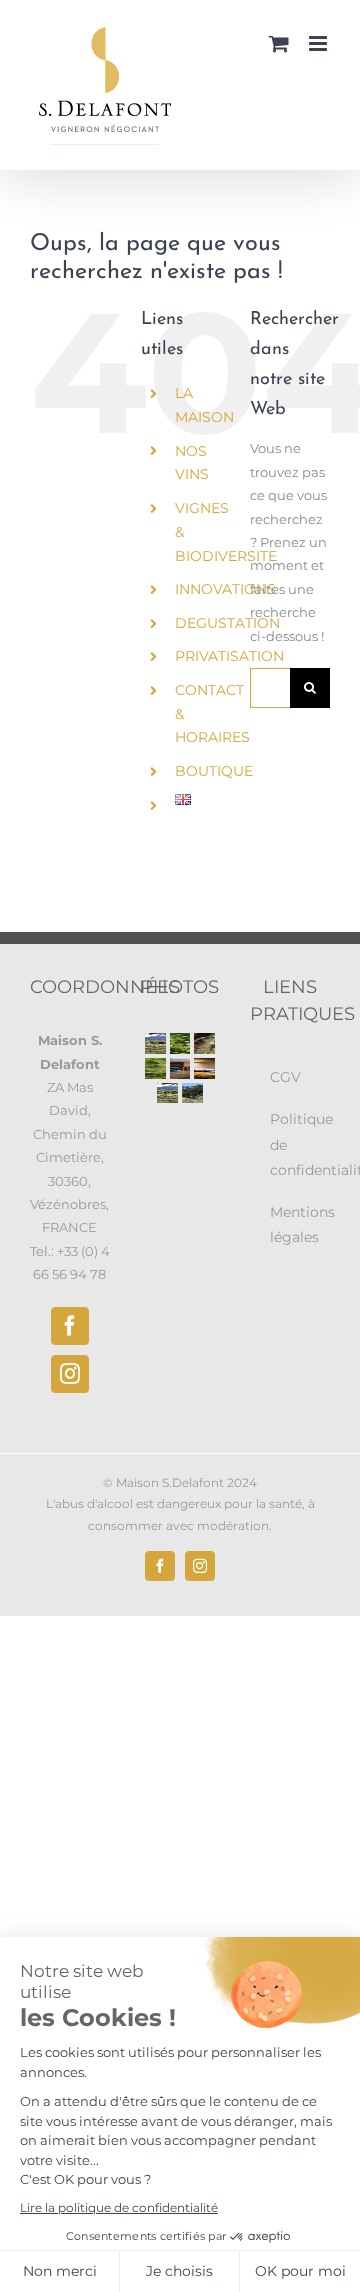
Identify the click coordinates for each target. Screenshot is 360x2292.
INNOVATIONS (225, 589)
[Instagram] (70, 1374)
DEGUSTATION (227, 623)
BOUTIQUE (214, 771)
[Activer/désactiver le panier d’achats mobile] (279, 43)
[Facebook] (70, 1326)
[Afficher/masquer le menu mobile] (319, 43)
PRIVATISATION (229, 656)
